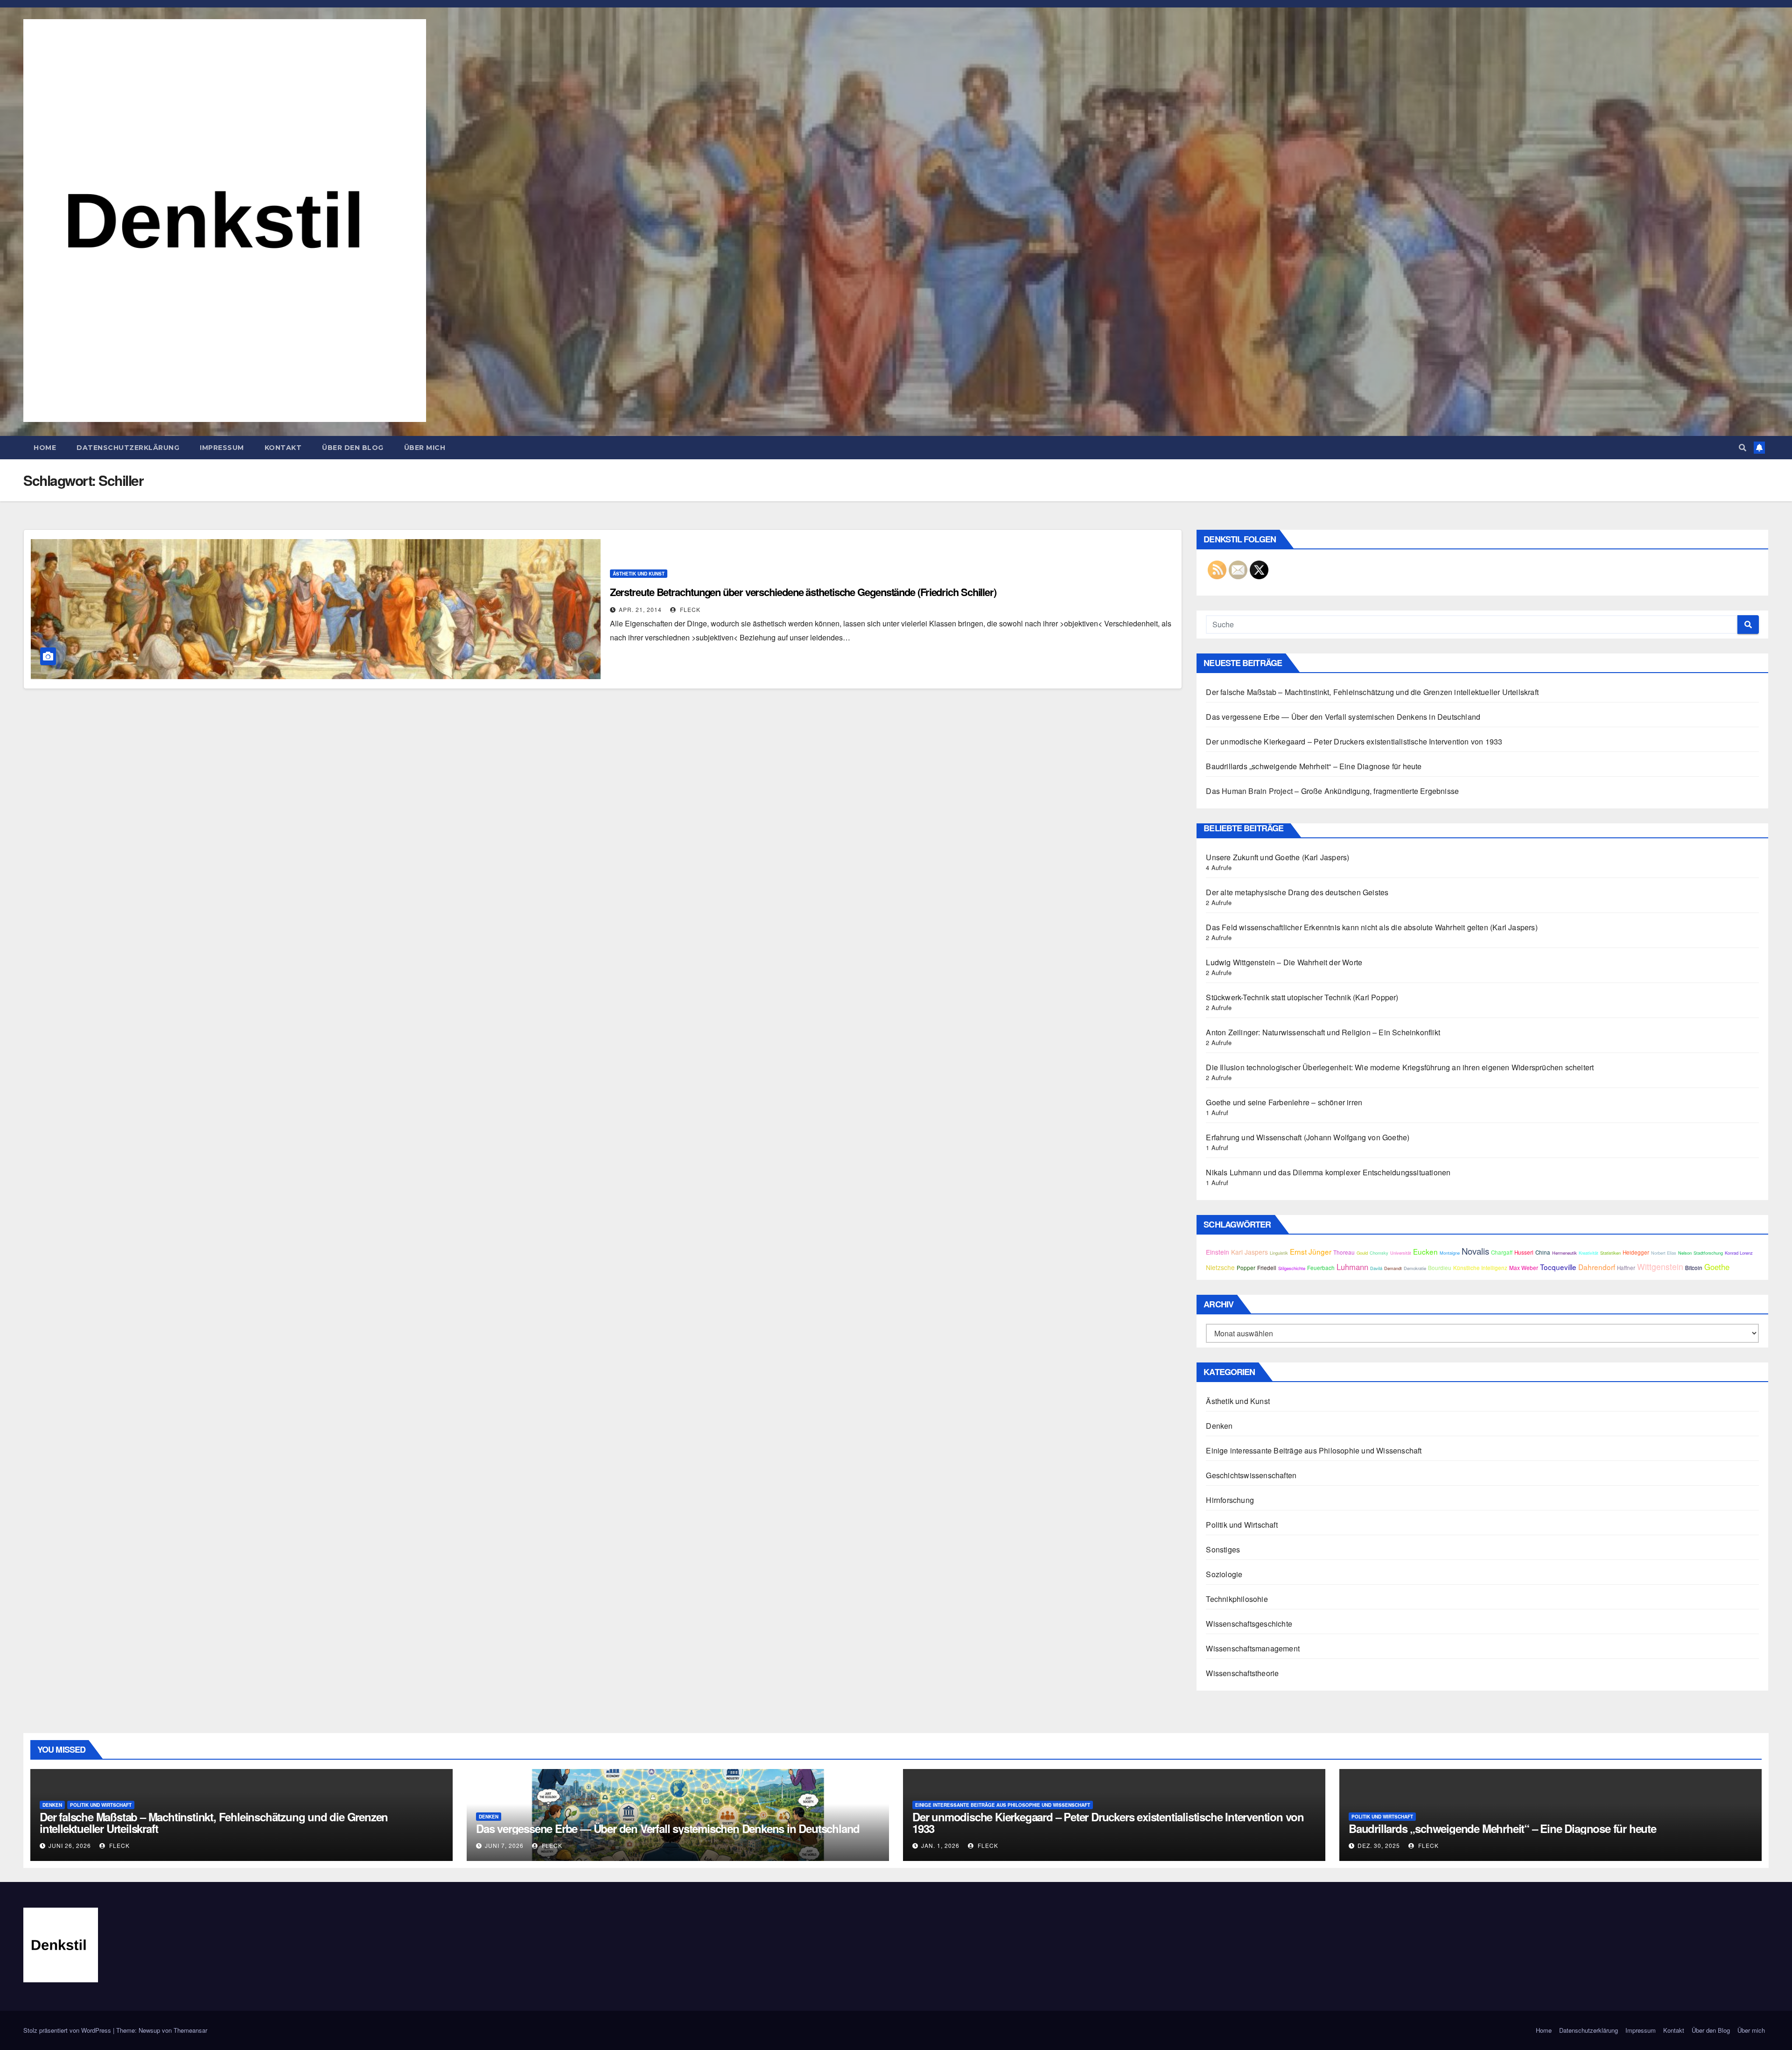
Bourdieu (1440, 1268)
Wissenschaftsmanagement (1253, 1648)
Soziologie (1224, 1574)
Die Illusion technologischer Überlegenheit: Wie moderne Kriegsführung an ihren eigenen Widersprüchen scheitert (1400, 1067)
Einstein (1218, 1252)
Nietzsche (1220, 1267)
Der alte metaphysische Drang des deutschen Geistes (1297, 892)
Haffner (1626, 1268)
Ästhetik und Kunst (639, 574)
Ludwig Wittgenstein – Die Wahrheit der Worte (1284, 962)
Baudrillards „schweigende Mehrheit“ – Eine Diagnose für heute (1314, 766)
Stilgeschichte (1292, 1268)
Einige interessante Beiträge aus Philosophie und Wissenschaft (1314, 1450)
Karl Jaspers (1249, 1252)
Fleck (689, 609)
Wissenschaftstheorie (1242, 1673)
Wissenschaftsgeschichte (1249, 1624)
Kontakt (283, 448)
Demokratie (1415, 1268)
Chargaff (1502, 1252)
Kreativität (1589, 1253)
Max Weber (1524, 1268)
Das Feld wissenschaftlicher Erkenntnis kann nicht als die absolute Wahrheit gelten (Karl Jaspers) (1372, 927)
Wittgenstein (1660, 1267)
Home (45, 448)
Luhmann (1352, 1267)
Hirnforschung (1230, 1500)
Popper (1246, 1268)
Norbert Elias (1664, 1253)
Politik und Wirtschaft (1242, 1525)
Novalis (1475, 1251)
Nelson (1685, 1253)
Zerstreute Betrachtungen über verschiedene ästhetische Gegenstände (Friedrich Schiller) (803, 592)
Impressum (222, 448)
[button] (1743, 447)
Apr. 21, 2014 (640, 609)
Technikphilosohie (1237, 1599)
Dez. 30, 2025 (1379, 1845)
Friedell (1267, 1268)
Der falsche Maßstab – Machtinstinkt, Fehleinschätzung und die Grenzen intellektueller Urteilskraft (1372, 692)
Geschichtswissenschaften (1251, 1475)
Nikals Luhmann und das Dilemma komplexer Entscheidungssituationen (1328, 1172)
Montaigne (1450, 1253)
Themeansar (190, 2030)
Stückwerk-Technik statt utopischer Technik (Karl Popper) (1302, 997)
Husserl (1524, 1252)
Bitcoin (1694, 1268)
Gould (1362, 1253)
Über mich (425, 448)
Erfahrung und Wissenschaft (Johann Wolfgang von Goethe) (1308, 1137)
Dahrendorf (1597, 1267)
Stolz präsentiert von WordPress (68, 2030)
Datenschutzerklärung (128, 448)
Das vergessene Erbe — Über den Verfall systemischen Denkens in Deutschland (1343, 717)
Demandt (1393, 1268)
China (1543, 1252)
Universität (1401, 1253)
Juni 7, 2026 (504, 1845)
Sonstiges (1223, 1549)
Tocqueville (1558, 1267)
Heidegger (1636, 1252)
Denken (1219, 1426)
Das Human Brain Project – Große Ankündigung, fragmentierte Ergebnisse (1332, 791)
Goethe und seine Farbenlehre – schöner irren (1284, 1102)
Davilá (1376, 1268)
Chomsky (1379, 1253)
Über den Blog (353, 448)
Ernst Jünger (1311, 1251)
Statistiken (1610, 1253)
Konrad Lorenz (1739, 1253)
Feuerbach (1321, 1268)
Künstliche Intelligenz (1480, 1268)
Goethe (1717, 1267)
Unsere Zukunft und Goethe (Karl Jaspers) (1277, 857)
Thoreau (1344, 1252)
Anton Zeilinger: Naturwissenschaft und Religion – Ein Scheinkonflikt (1323, 1032)
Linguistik (1279, 1253)
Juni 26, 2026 (70, 1845)
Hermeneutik (1564, 1253)
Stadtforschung (1708, 1253)
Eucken (1425, 1251)
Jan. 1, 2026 (940, 1845)
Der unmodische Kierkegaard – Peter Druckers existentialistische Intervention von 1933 (1354, 741)
